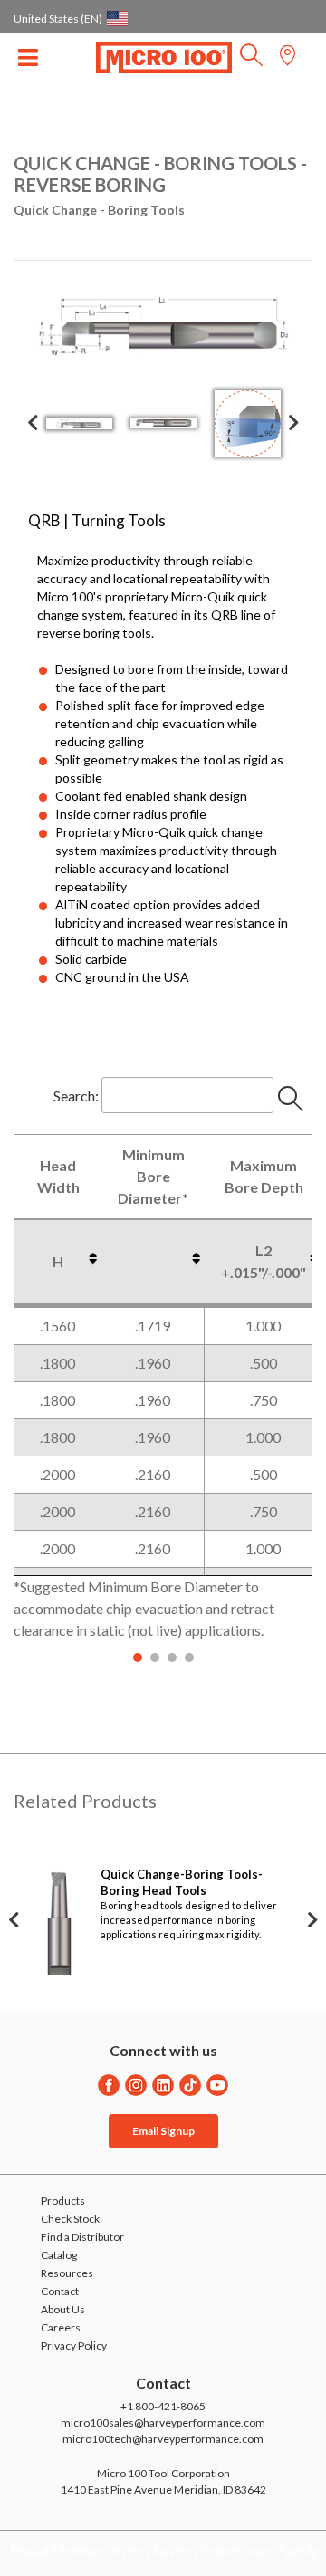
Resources (67, 2273)
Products (63, 2201)
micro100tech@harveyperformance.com (163, 2439)
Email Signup (163, 2131)
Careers (61, 2327)
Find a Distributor (82, 2237)
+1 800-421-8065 (163, 2406)
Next (293, 423)
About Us (63, 2309)
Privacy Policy (74, 2345)
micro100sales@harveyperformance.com (163, 2422)
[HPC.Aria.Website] (109, 2085)
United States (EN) (58, 19)
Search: (76, 1095)
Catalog (59, 2255)
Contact (60, 2291)
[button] (251, 60)
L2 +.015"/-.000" (264, 1261)
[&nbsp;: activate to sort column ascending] (153, 1262)
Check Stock (70, 2219)
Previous (33, 423)
